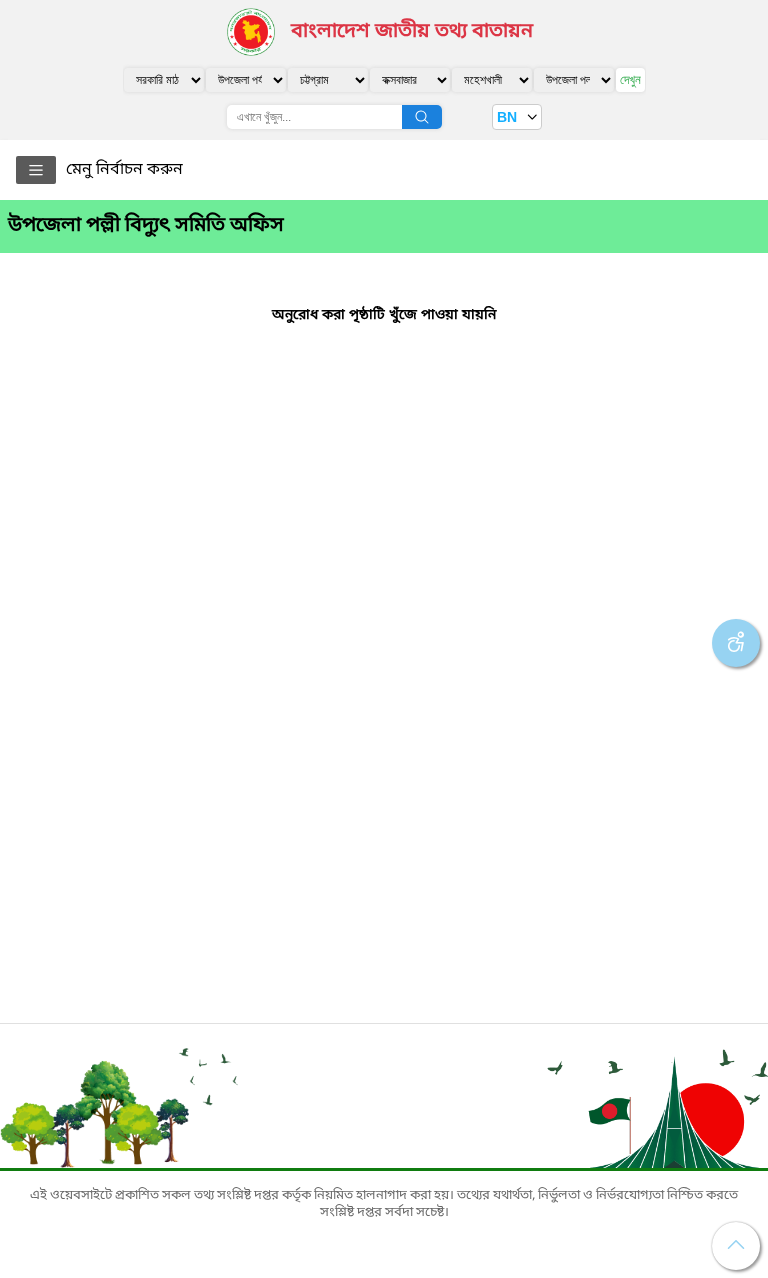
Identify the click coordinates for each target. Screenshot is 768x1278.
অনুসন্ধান (422, 117)
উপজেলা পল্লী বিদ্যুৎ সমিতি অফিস (146, 226)
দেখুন (630, 79)
